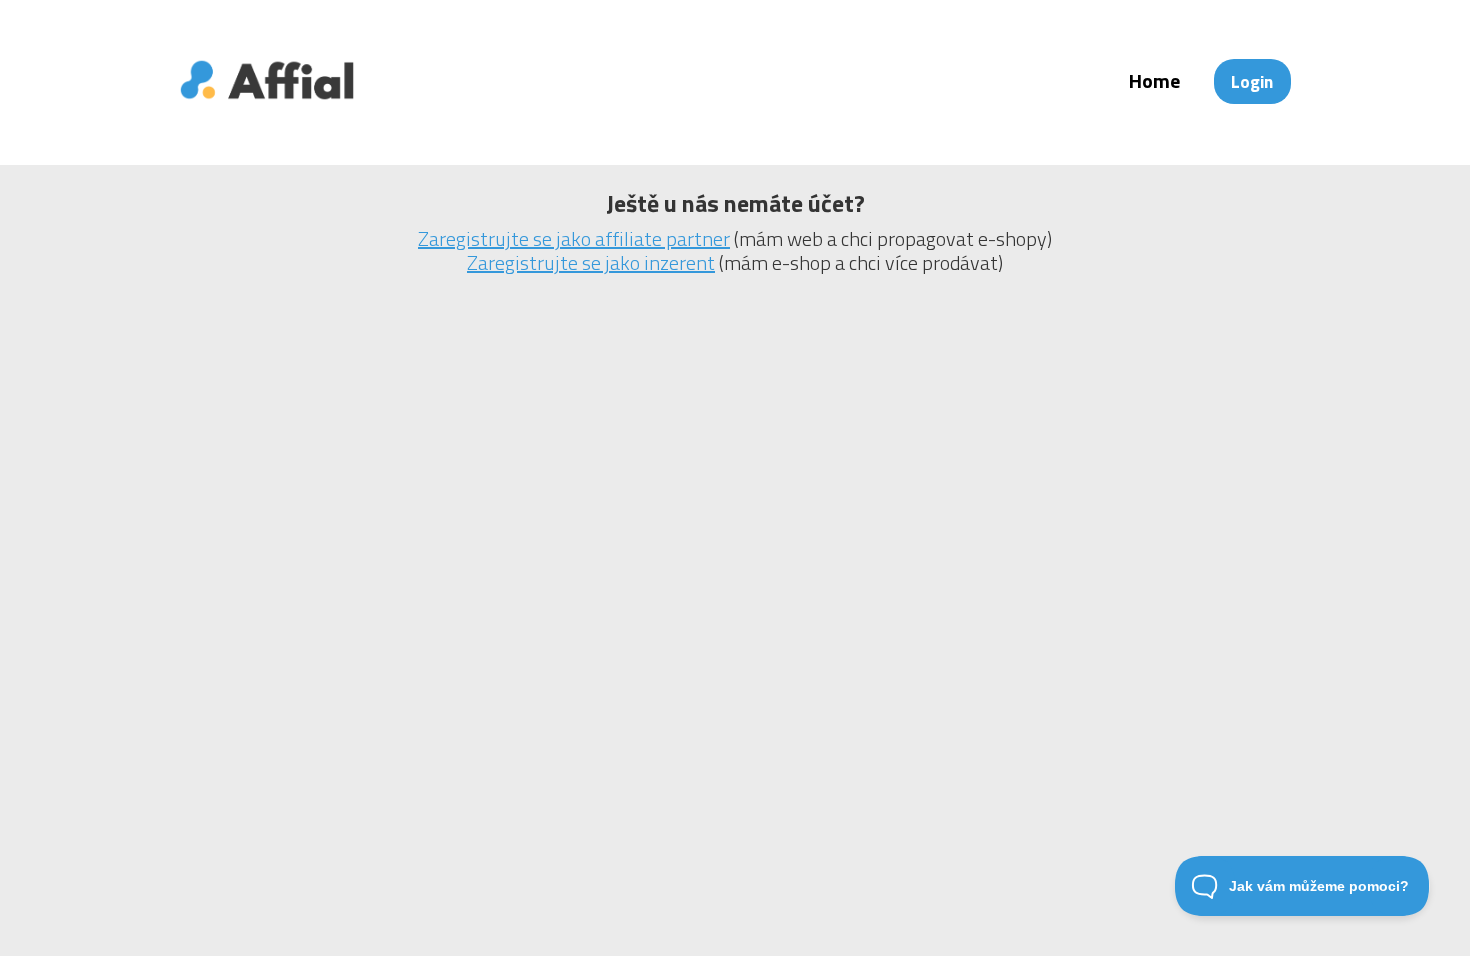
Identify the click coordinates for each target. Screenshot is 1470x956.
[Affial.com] (267, 112)
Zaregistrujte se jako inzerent (591, 262)
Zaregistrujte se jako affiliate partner (574, 238)
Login (1252, 81)
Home (1154, 80)
